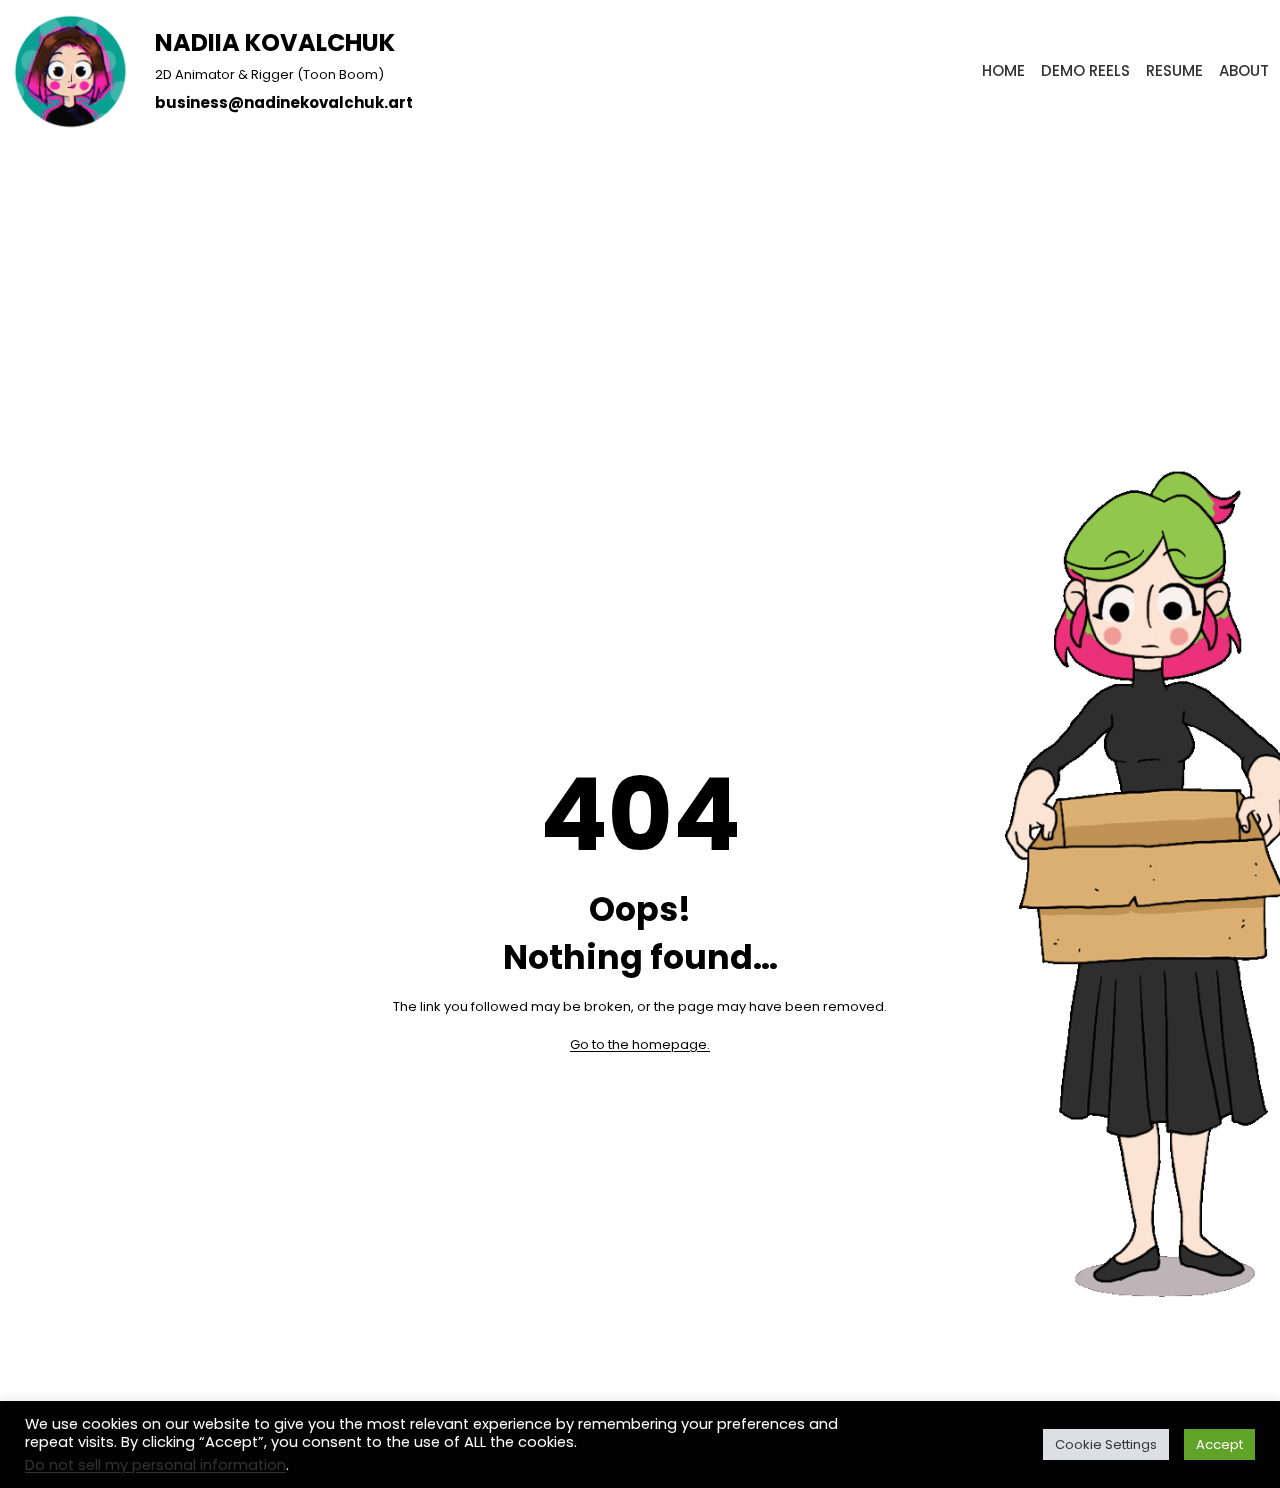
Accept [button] (1219, 1444)
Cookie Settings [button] (1106, 1444)
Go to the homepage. (640, 1044)
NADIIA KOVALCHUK (275, 42)
